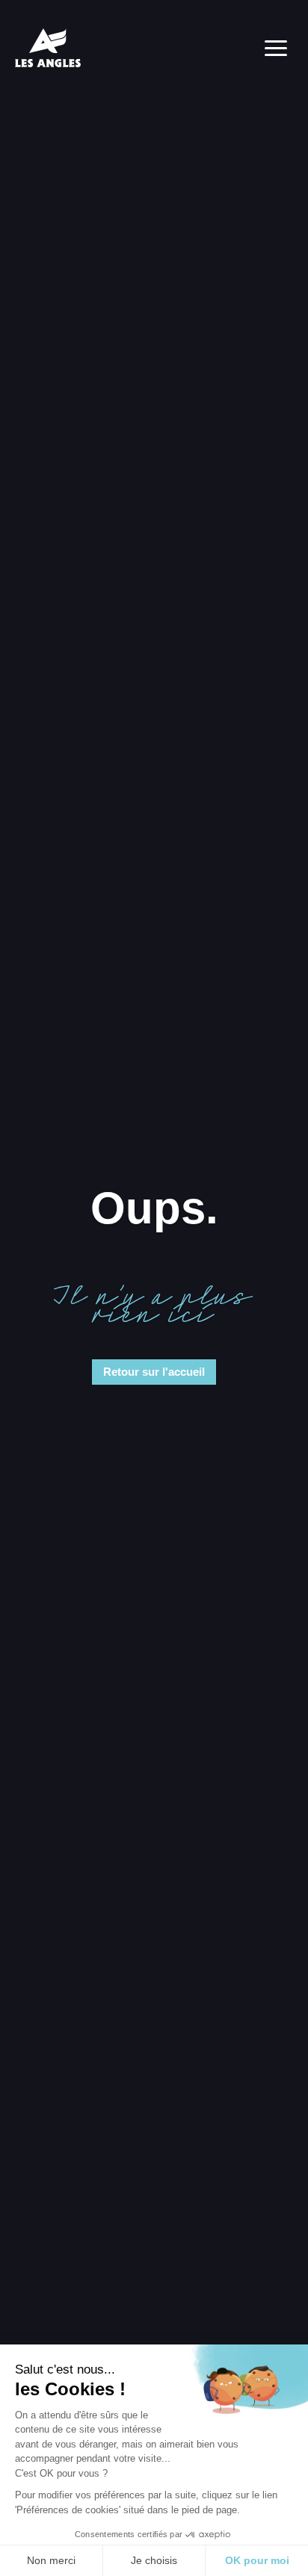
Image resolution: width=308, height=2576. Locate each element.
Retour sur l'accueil (154, 1372)
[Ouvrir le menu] (276, 48)
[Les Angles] (48, 48)
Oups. (154, 1208)
